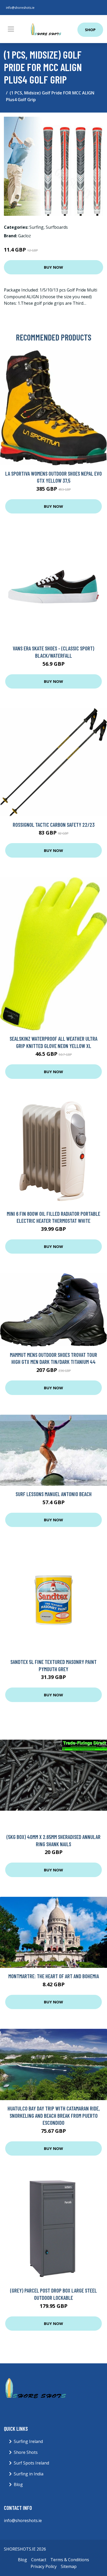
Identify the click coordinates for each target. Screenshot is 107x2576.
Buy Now (53, 267)
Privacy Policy (44, 2566)
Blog (18, 2484)
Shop (90, 30)
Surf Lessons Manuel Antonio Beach (54, 1494)
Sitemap (69, 2566)
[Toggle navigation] (11, 29)
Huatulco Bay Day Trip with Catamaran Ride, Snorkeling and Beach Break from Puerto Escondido (54, 2115)
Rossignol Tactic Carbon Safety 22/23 (54, 825)
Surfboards (57, 227)
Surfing (36, 227)
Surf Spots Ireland (31, 2463)
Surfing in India (29, 2474)
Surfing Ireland (28, 2441)
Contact (39, 2560)
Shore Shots (26, 2452)
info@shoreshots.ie (20, 8)
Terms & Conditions (70, 2560)
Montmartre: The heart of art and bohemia (54, 1976)
